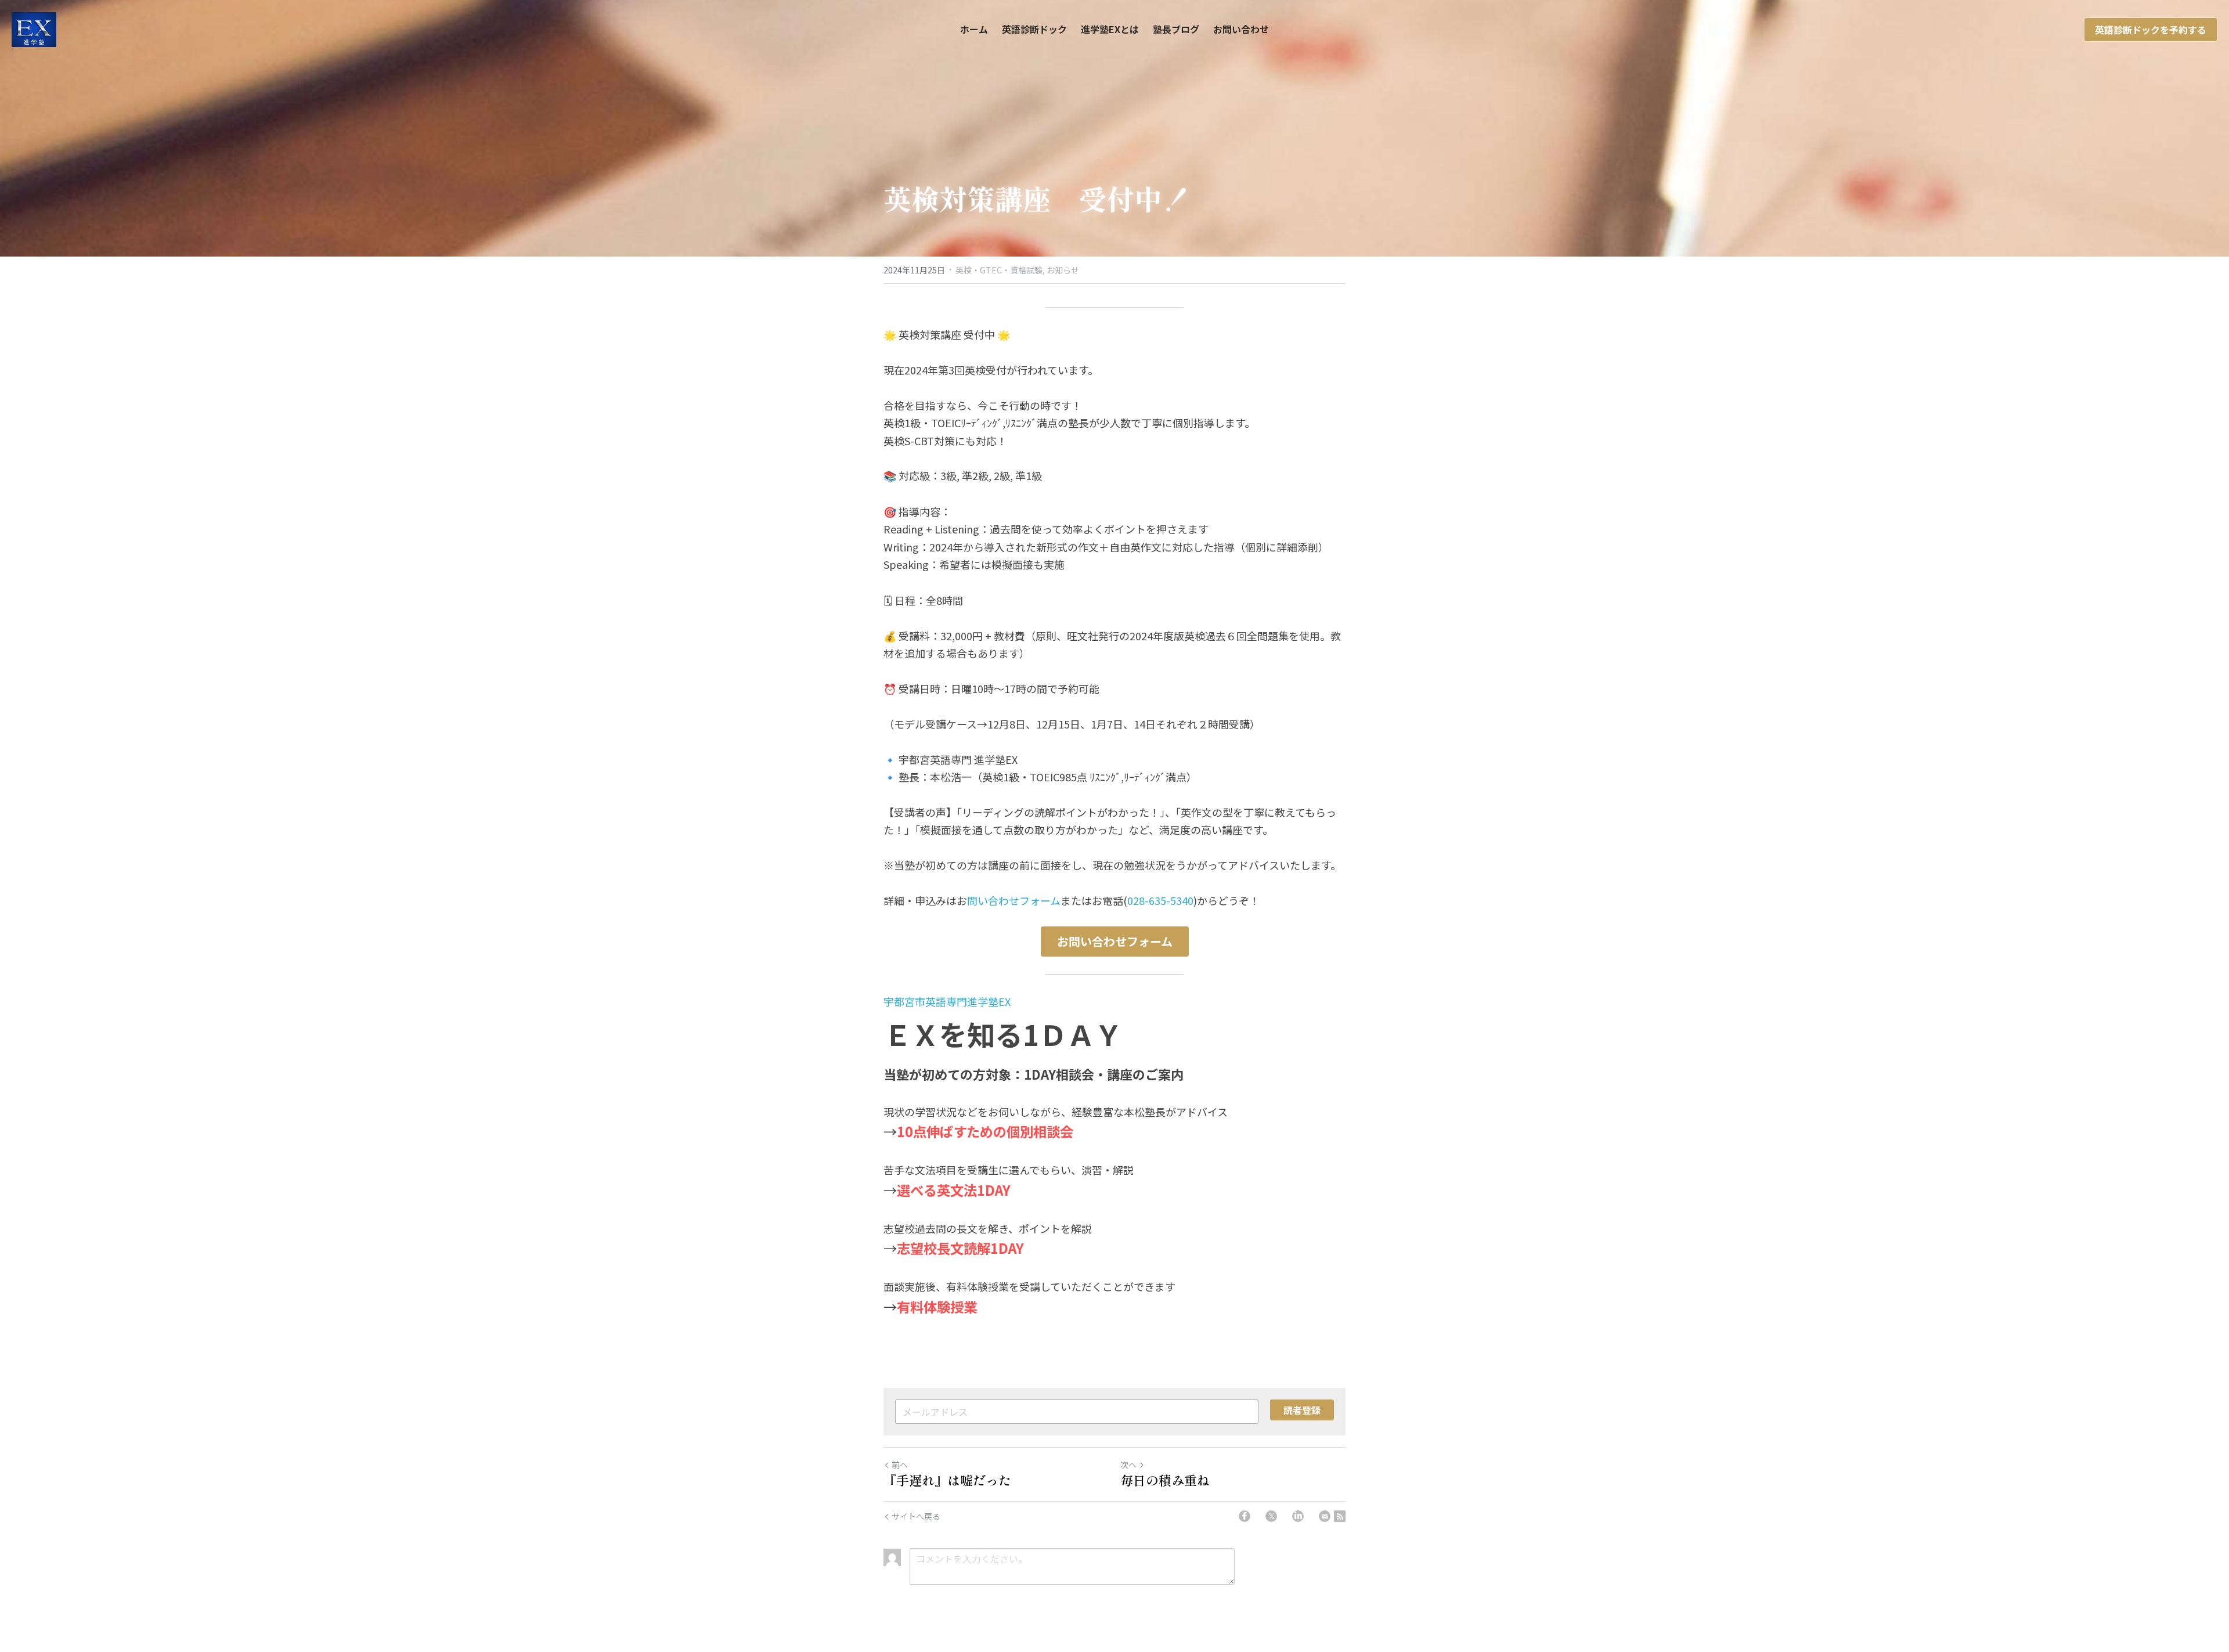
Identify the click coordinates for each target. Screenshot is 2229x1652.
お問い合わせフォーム (1115, 941)
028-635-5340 (1160, 900)
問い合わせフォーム (1014, 900)
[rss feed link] (1340, 1516)
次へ (1128, 1465)
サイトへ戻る (916, 1516)
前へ (900, 1465)
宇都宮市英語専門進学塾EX (952, 1001)
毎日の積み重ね (1165, 1480)
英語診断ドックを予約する (2151, 30)
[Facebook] (1245, 1516)
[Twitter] (1271, 1516)
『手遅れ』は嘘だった (947, 1480)
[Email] (1325, 1516)
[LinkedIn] (1298, 1516)
